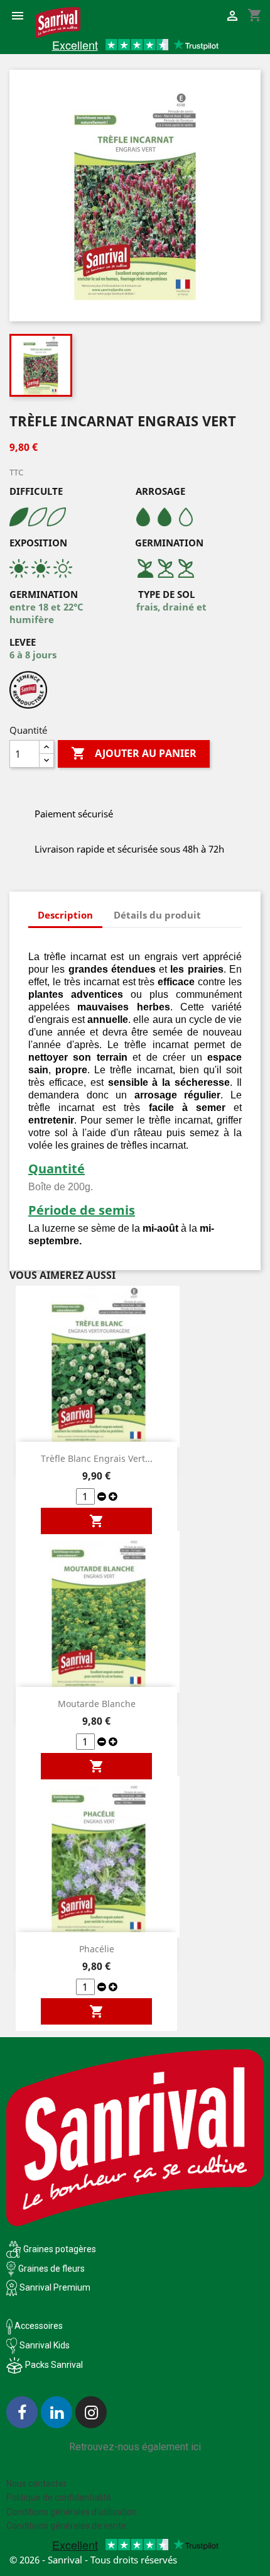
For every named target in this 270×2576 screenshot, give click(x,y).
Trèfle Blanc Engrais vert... (97, 1458)
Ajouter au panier (134, 753)
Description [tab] (65, 915)
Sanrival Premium (55, 2287)
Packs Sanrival (54, 2365)
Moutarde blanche (97, 1704)
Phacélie (97, 1949)
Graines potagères (60, 2249)
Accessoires (38, 2326)
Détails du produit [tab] (157, 915)
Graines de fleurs (51, 2269)
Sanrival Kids (45, 2345)
